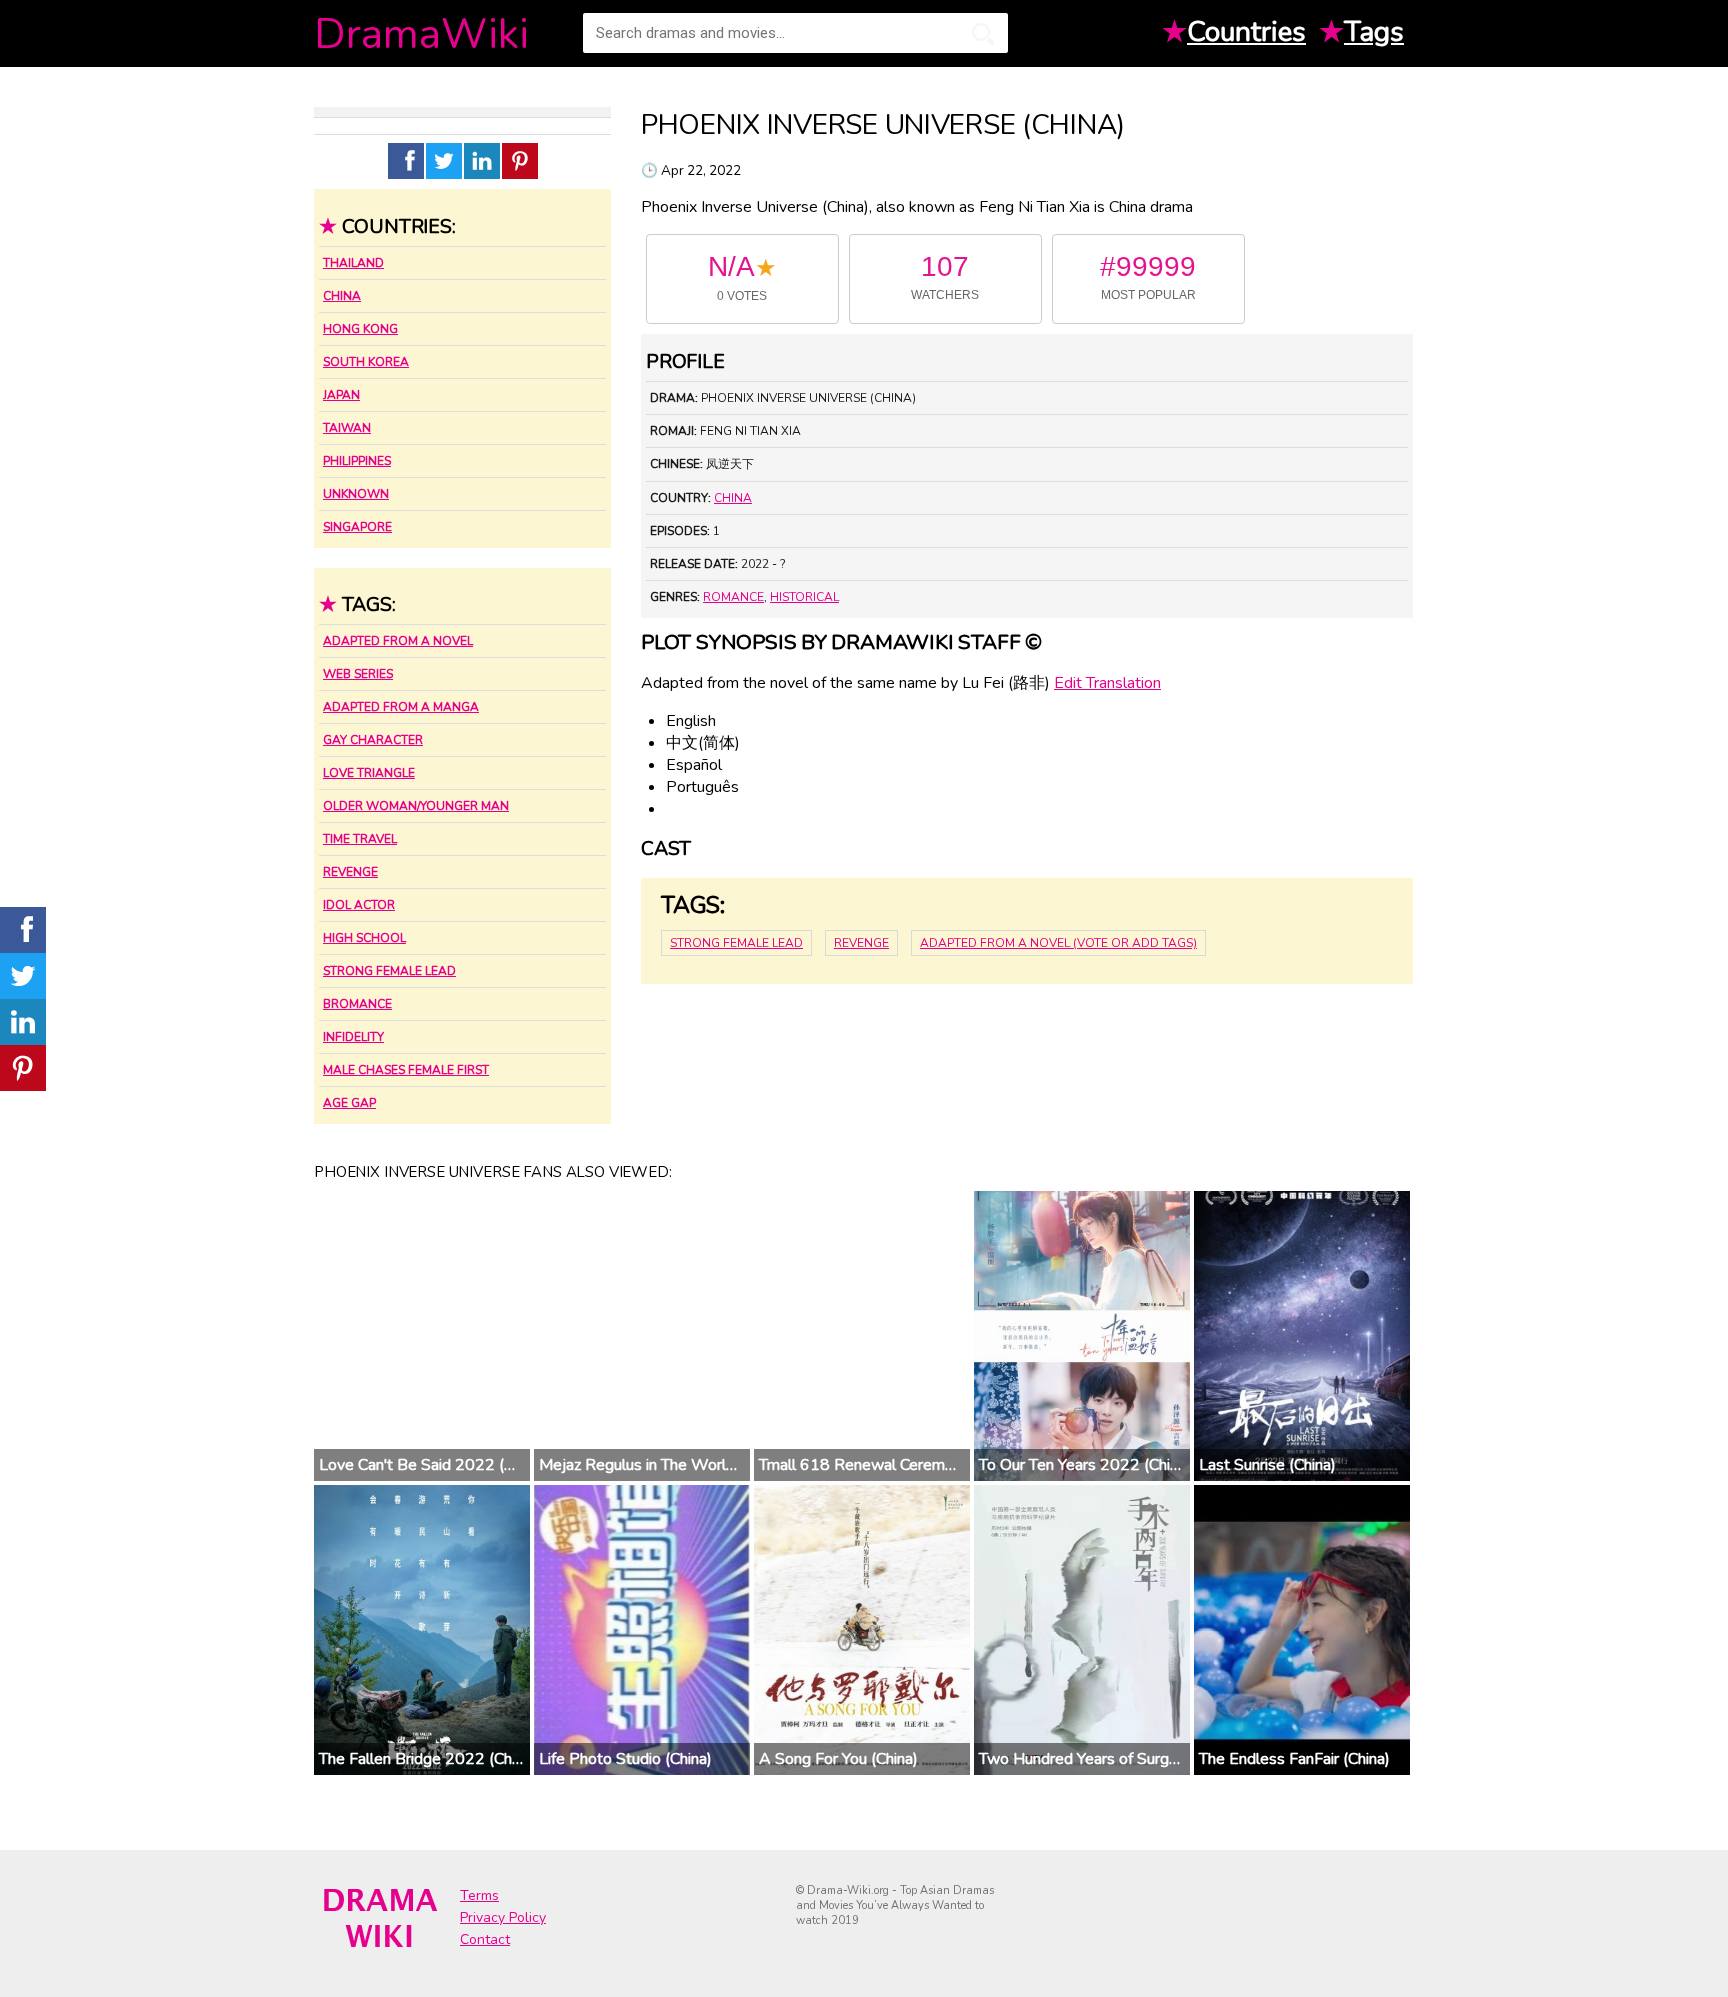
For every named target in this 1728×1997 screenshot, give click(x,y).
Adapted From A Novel (398, 641)
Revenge (350, 872)
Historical (804, 597)
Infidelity (353, 1037)
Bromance (357, 1004)
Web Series (358, 674)
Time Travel (360, 839)
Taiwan (347, 428)
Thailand (353, 263)
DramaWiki (421, 34)
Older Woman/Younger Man (416, 806)
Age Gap (349, 1103)
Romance (733, 597)
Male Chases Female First (406, 1070)
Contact (485, 1939)
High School (364, 938)
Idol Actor (359, 905)
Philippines (357, 461)
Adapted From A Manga (401, 707)
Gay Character (373, 740)
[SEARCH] (983, 34)
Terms (479, 1895)
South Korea (366, 362)
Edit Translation (1107, 683)
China (342, 296)
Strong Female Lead (389, 971)
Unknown (356, 494)
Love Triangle (369, 773)
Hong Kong (360, 329)
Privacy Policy (503, 1917)
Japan (341, 395)
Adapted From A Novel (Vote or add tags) (1058, 943)
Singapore (357, 527)
